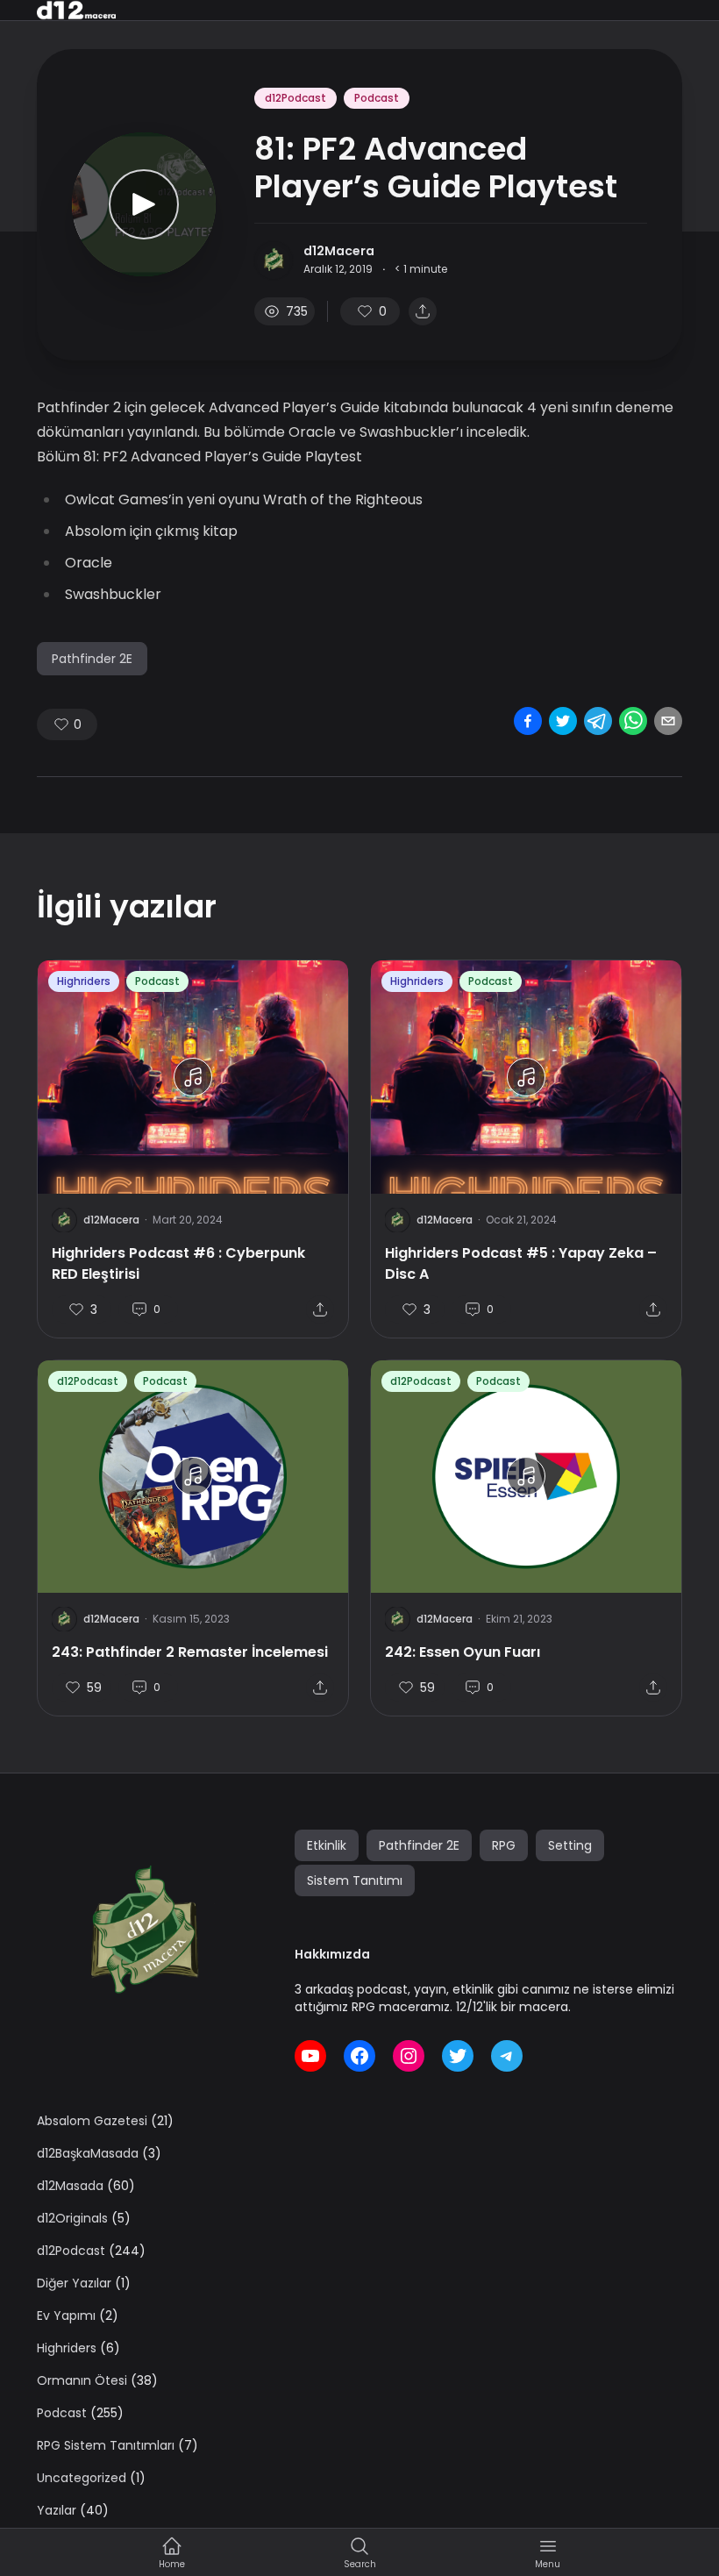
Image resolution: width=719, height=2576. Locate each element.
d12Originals (72, 2218)
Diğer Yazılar (74, 2283)
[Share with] (423, 311)
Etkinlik (327, 1845)
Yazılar (57, 2510)
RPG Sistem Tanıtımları (106, 2445)
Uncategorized (82, 2478)
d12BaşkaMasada (88, 2153)
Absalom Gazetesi (92, 2121)
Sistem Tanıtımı (355, 1880)
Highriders (84, 981)
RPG (504, 1845)
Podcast (377, 98)
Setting (570, 1845)
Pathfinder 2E (92, 659)
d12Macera (339, 251)
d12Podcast (295, 98)
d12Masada (70, 2186)
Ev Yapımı (66, 2316)
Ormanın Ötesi (82, 2380)
